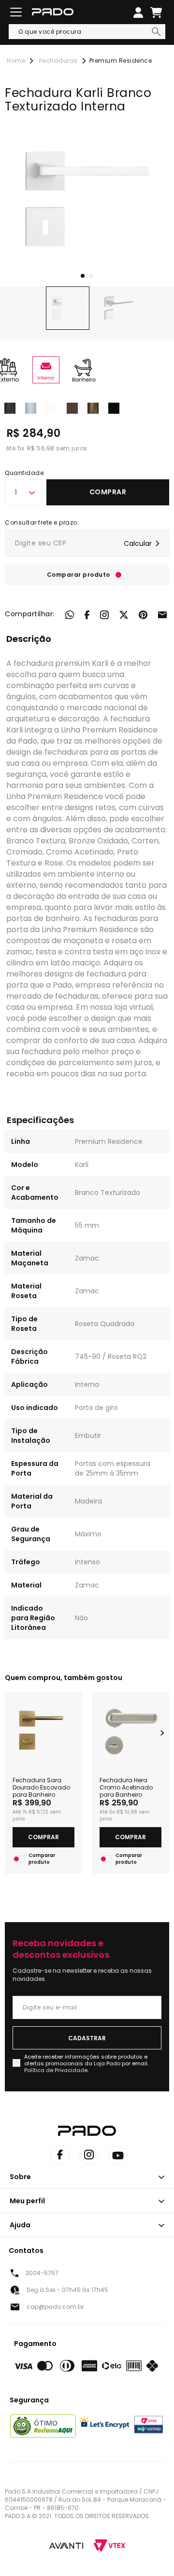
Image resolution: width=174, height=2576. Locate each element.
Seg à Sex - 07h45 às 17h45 (67, 2290)
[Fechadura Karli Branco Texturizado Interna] (51, 407)
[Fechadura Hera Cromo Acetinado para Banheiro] (130, 1730)
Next (162, 1733)
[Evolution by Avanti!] (66, 2546)
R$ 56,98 (41, 448)
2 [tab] (91, 276)
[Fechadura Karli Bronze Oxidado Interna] (93, 407)
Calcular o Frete (87, 543)
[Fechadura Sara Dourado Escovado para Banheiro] (43, 1730)
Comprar (108, 492)
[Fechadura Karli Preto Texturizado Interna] (114, 407)
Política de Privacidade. (56, 2070)
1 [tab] (83, 276)
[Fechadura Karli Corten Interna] (72, 407)
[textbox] (87, 32)
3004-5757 (42, 2273)
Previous (12, 1733)
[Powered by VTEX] (109, 2545)
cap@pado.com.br (55, 2307)
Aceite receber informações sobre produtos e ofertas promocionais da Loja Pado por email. (86, 2063)
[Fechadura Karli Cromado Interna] (31, 407)
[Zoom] (68, 308)
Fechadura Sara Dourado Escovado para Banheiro (41, 1787)
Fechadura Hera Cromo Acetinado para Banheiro (126, 1787)
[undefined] (87, 200)
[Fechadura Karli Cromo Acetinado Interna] (10, 407)
